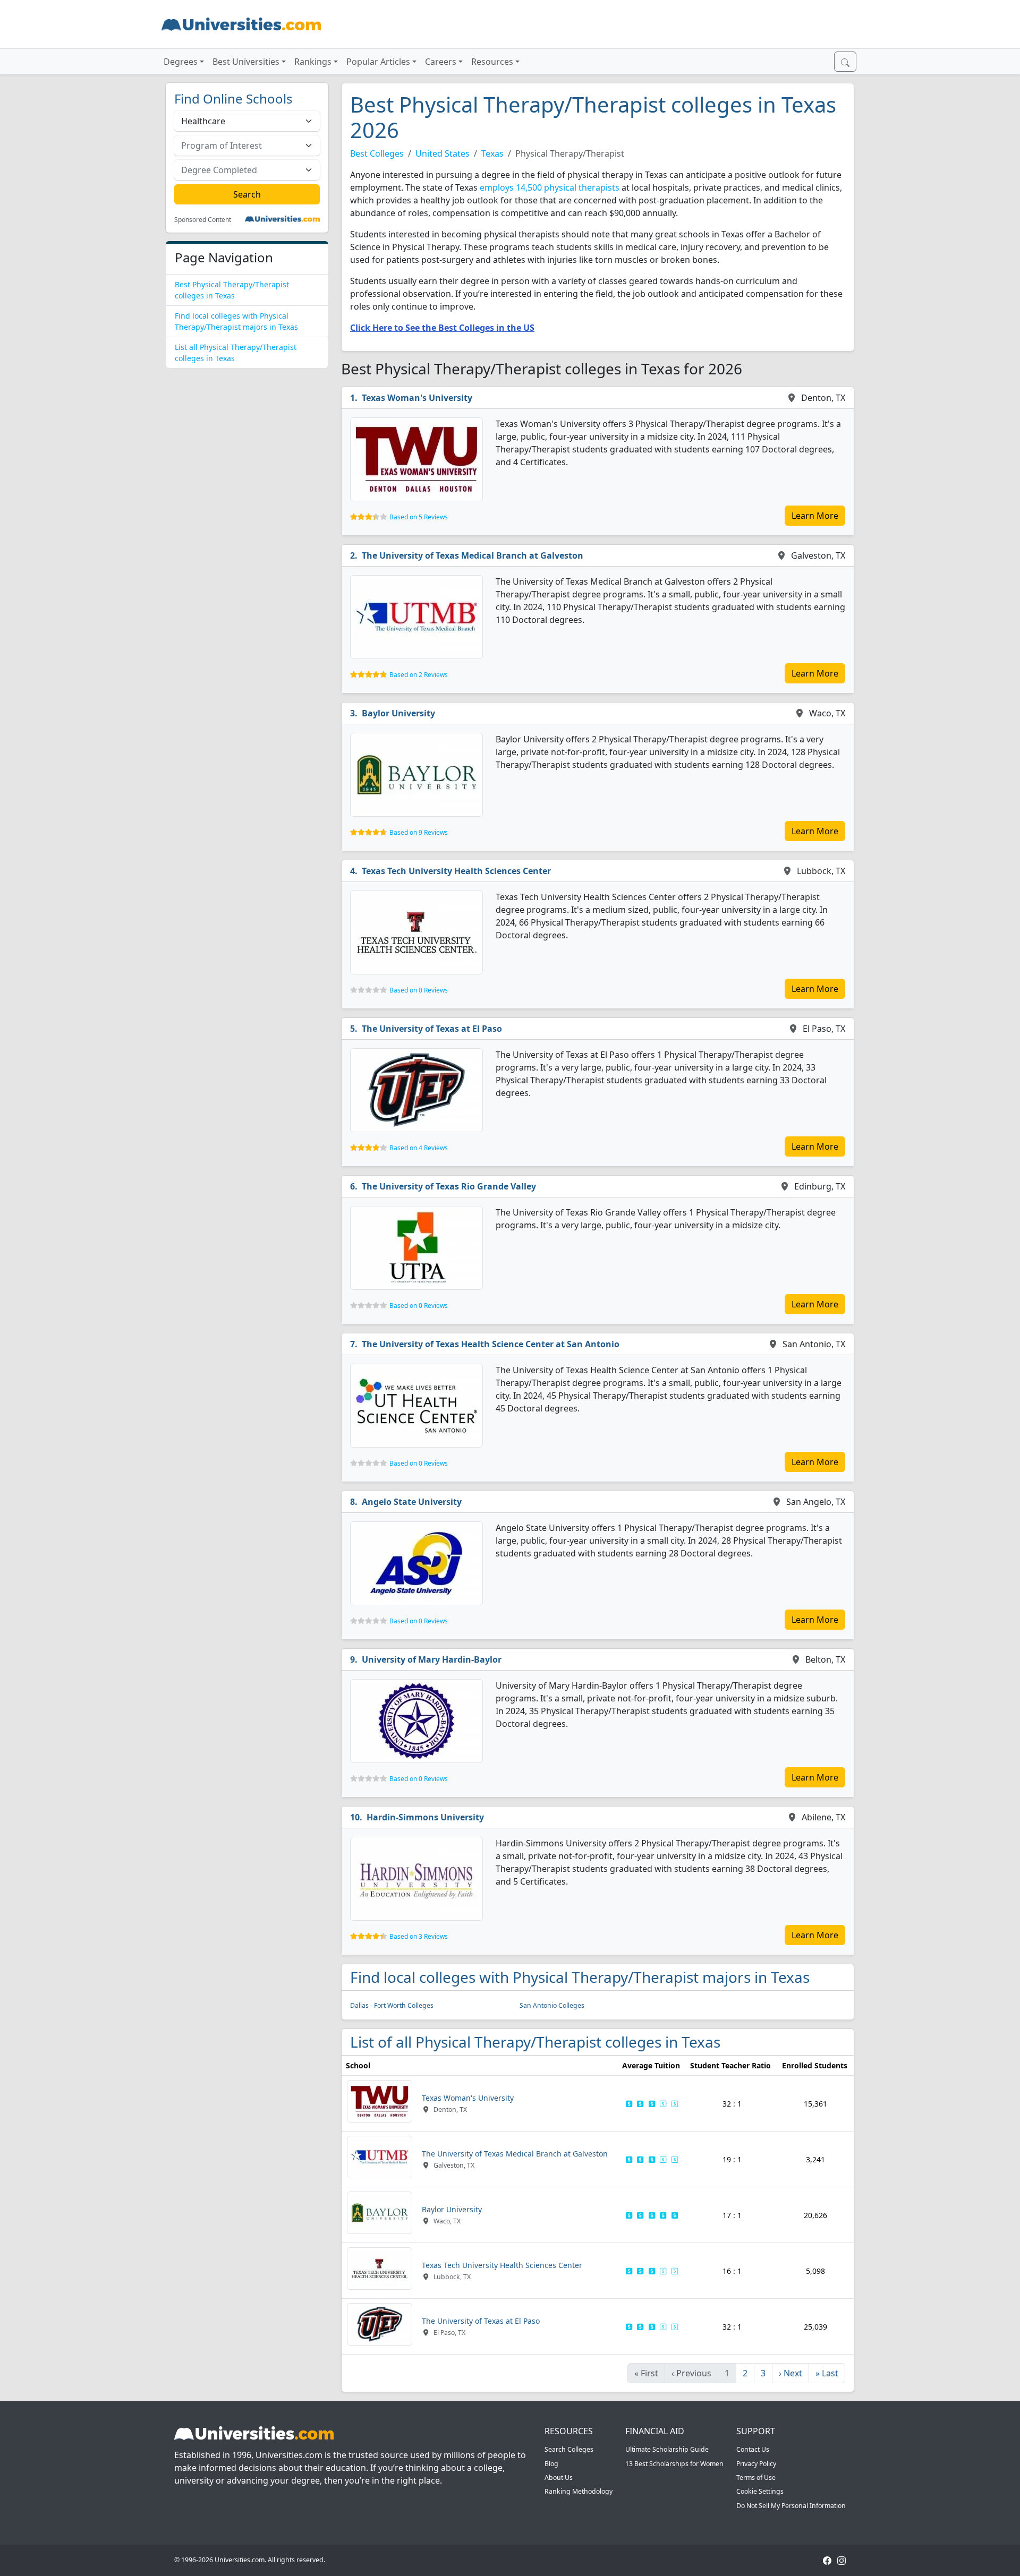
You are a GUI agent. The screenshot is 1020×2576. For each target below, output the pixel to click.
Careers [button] (441, 62)
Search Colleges (569, 2449)
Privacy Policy (756, 2464)
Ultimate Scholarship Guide (667, 2449)
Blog (551, 2464)
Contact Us (753, 2449)
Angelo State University (412, 1502)
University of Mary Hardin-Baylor (432, 1659)
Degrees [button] (181, 62)
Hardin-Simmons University (425, 1817)
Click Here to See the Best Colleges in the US (442, 328)
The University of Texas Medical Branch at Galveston (473, 555)
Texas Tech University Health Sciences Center (456, 871)
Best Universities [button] (246, 62)
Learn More (815, 516)
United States (443, 153)
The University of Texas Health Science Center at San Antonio (491, 1344)
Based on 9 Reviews (419, 832)
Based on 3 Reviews (419, 1936)
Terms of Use (756, 2477)
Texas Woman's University (417, 398)
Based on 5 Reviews (419, 517)
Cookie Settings (760, 2491)
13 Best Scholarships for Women (674, 2464)
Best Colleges (377, 153)
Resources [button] (492, 62)
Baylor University (398, 713)
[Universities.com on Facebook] (827, 2560)
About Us (559, 2477)
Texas (492, 153)
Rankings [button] (313, 62)
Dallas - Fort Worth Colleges (392, 2005)
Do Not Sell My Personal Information (791, 2506)
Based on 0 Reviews (419, 990)
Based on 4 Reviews (419, 1148)
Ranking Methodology (579, 2491)
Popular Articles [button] (378, 62)
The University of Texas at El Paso (432, 1029)
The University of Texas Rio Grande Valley (449, 1186)
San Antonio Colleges (552, 2005)
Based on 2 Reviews (419, 675)
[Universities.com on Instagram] (841, 2560)
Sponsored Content (203, 220)
